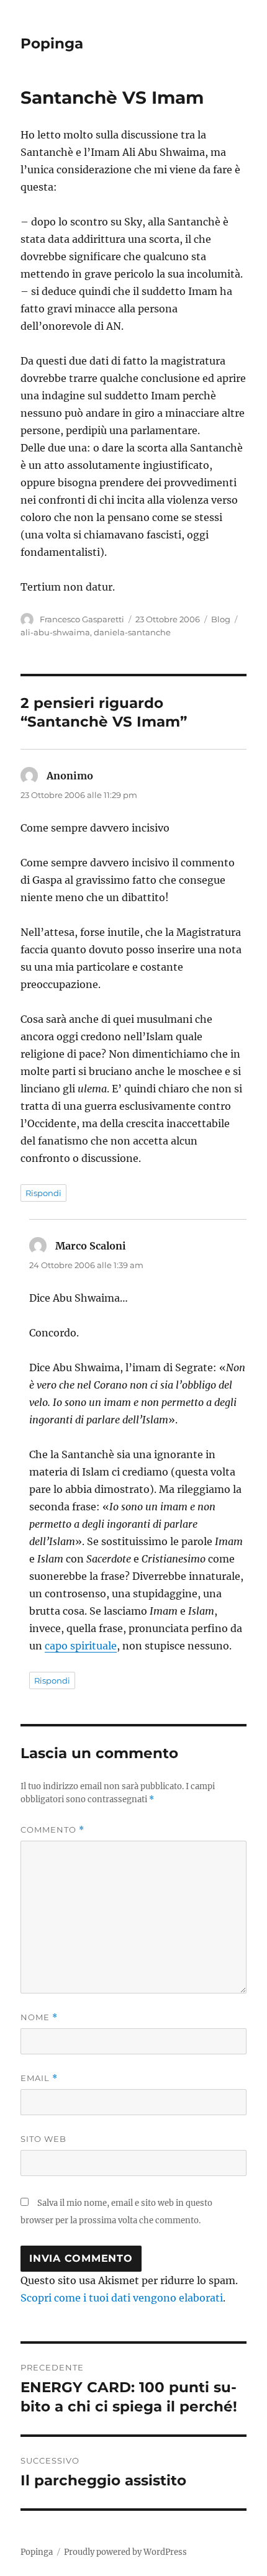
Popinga (52, 43)
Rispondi (43, 1193)
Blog (221, 619)
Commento (52, 1830)
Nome (39, 2017)
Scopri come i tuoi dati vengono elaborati (122, 2298)
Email (39, 2078)
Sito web (43, 2139)
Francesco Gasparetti (82, 619)
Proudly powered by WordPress (125, 2552)
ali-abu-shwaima (55, 632)
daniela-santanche (132, 632)
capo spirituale (81, 1646)
